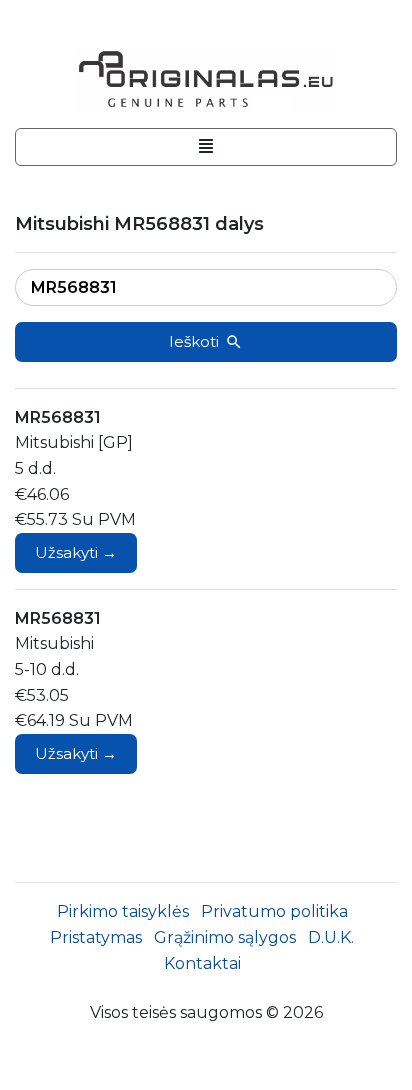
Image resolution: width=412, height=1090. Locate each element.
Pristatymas (96, 937)
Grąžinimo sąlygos (225, 937)
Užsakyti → (76, 552)
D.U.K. (331, 937)
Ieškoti (194, 341)
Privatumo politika (274, 911)
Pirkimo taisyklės (123, 911)
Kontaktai (202, 963)
